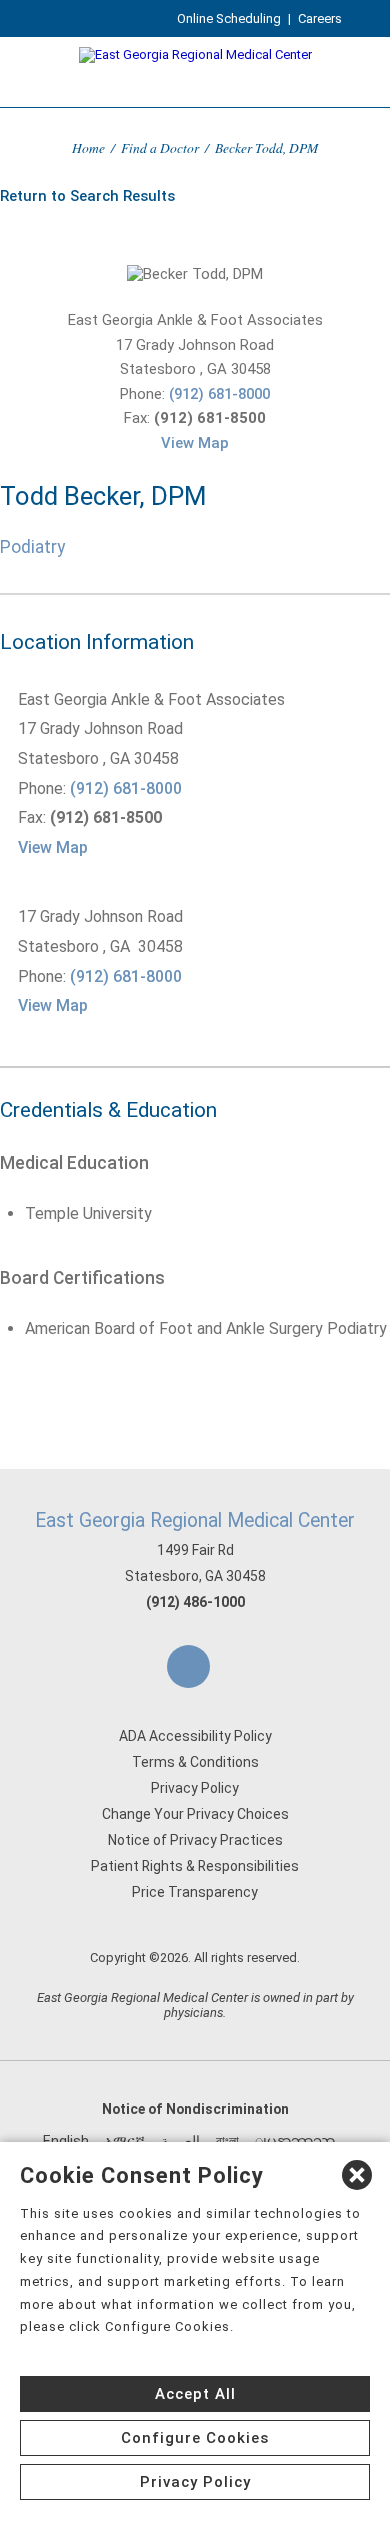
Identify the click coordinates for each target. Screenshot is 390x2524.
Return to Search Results (87, 196)
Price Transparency (195, 1892)
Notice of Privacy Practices (195, 1840)
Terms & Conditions (195, 1762)
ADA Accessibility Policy (195, 1736)
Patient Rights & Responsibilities (195, 1866)
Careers (320, 18)
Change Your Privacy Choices (195, 1814)
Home (88, 147)
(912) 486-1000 (195, 1602)
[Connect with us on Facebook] (188, 1666)
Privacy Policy (195, 1788)
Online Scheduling (229, 18)
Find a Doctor (160, 147)
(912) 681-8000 (219, 394)
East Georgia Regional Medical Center (195, 1520)
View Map (195, 443)
